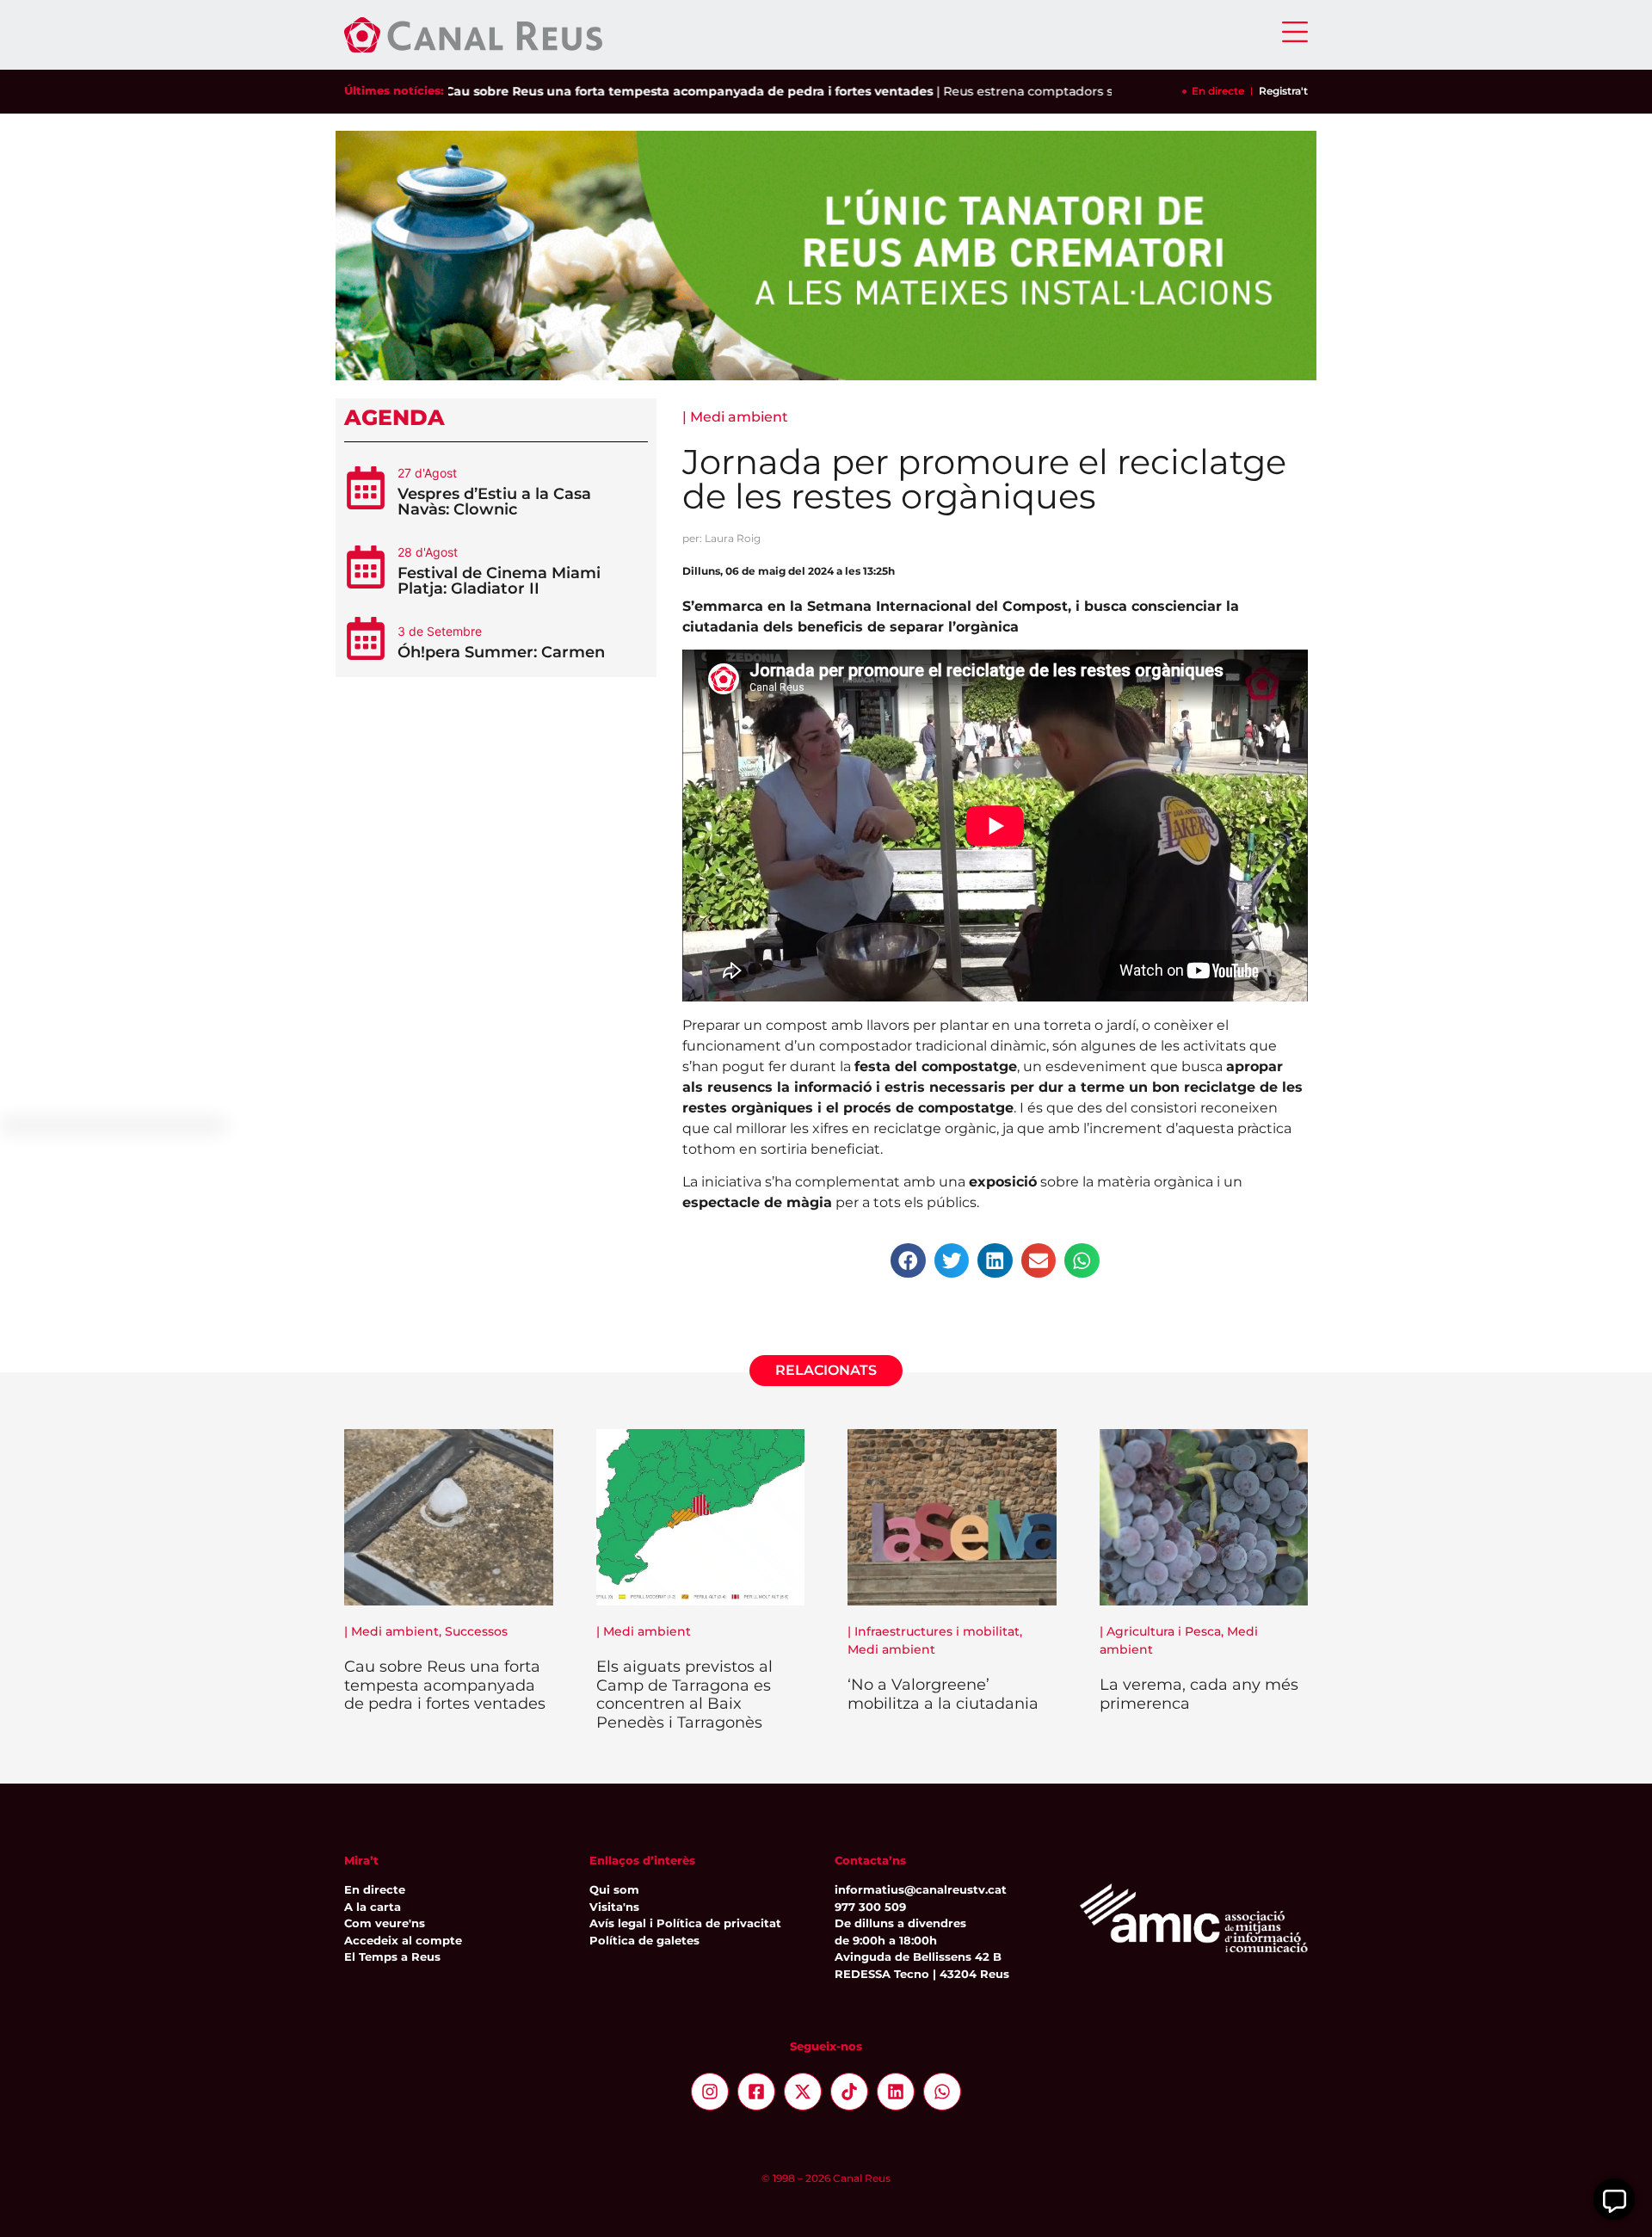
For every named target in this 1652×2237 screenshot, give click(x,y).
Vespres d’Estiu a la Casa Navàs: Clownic (494, 502)
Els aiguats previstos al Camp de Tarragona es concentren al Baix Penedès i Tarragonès (684, 1695)
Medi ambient (739, 417)
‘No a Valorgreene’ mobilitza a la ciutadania (943, 1694)
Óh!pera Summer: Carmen (501, 652)
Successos (476, 1631)
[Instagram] (710, 2092)
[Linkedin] (896, 2092)
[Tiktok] (849, 2092)
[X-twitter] (803, 2092)
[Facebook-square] (756, 2092)
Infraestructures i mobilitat (937, 1631)
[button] (908, 1261)
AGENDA (395, 417)
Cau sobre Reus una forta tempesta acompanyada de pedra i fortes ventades (641, 91)
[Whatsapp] (942, 2092)
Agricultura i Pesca (1164, 1631)
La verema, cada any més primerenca (1199, 1694)
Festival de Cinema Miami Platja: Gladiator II (499, 581)
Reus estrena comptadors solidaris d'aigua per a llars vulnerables (1096, 91)
